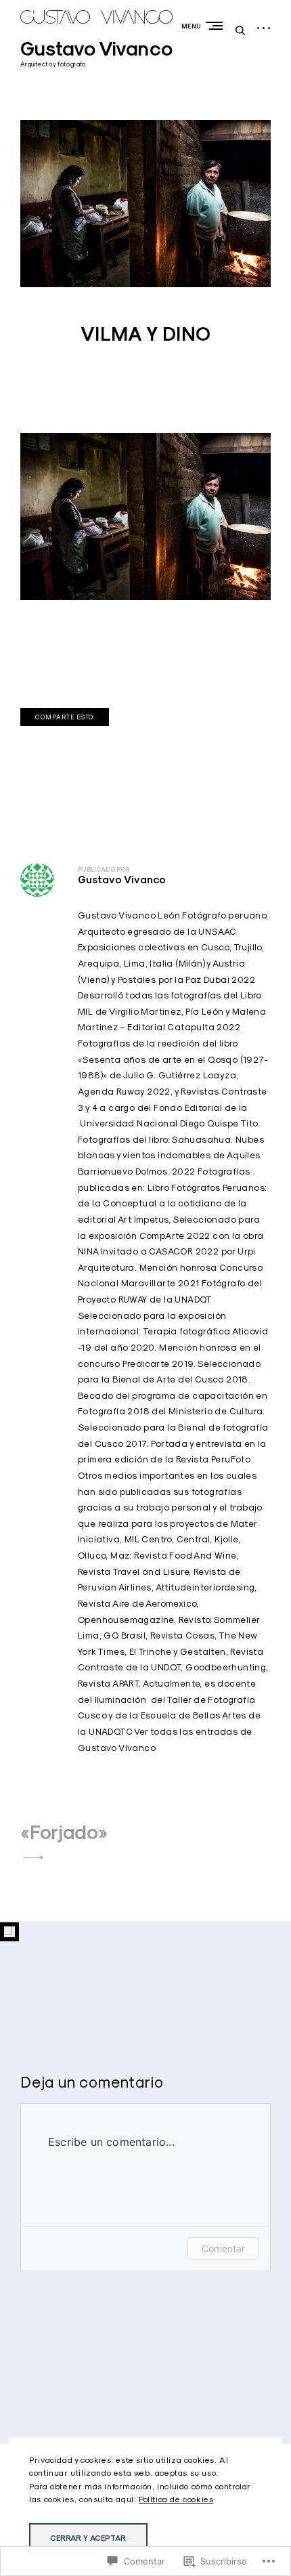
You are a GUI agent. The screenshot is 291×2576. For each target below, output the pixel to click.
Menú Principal (217, 25)
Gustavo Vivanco (96, 49)
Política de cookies (176, 2499)
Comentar (223, 2248)
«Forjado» (64, 1832)
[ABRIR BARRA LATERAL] (264, 29)
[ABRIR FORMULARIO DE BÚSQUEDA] (240, 30)
